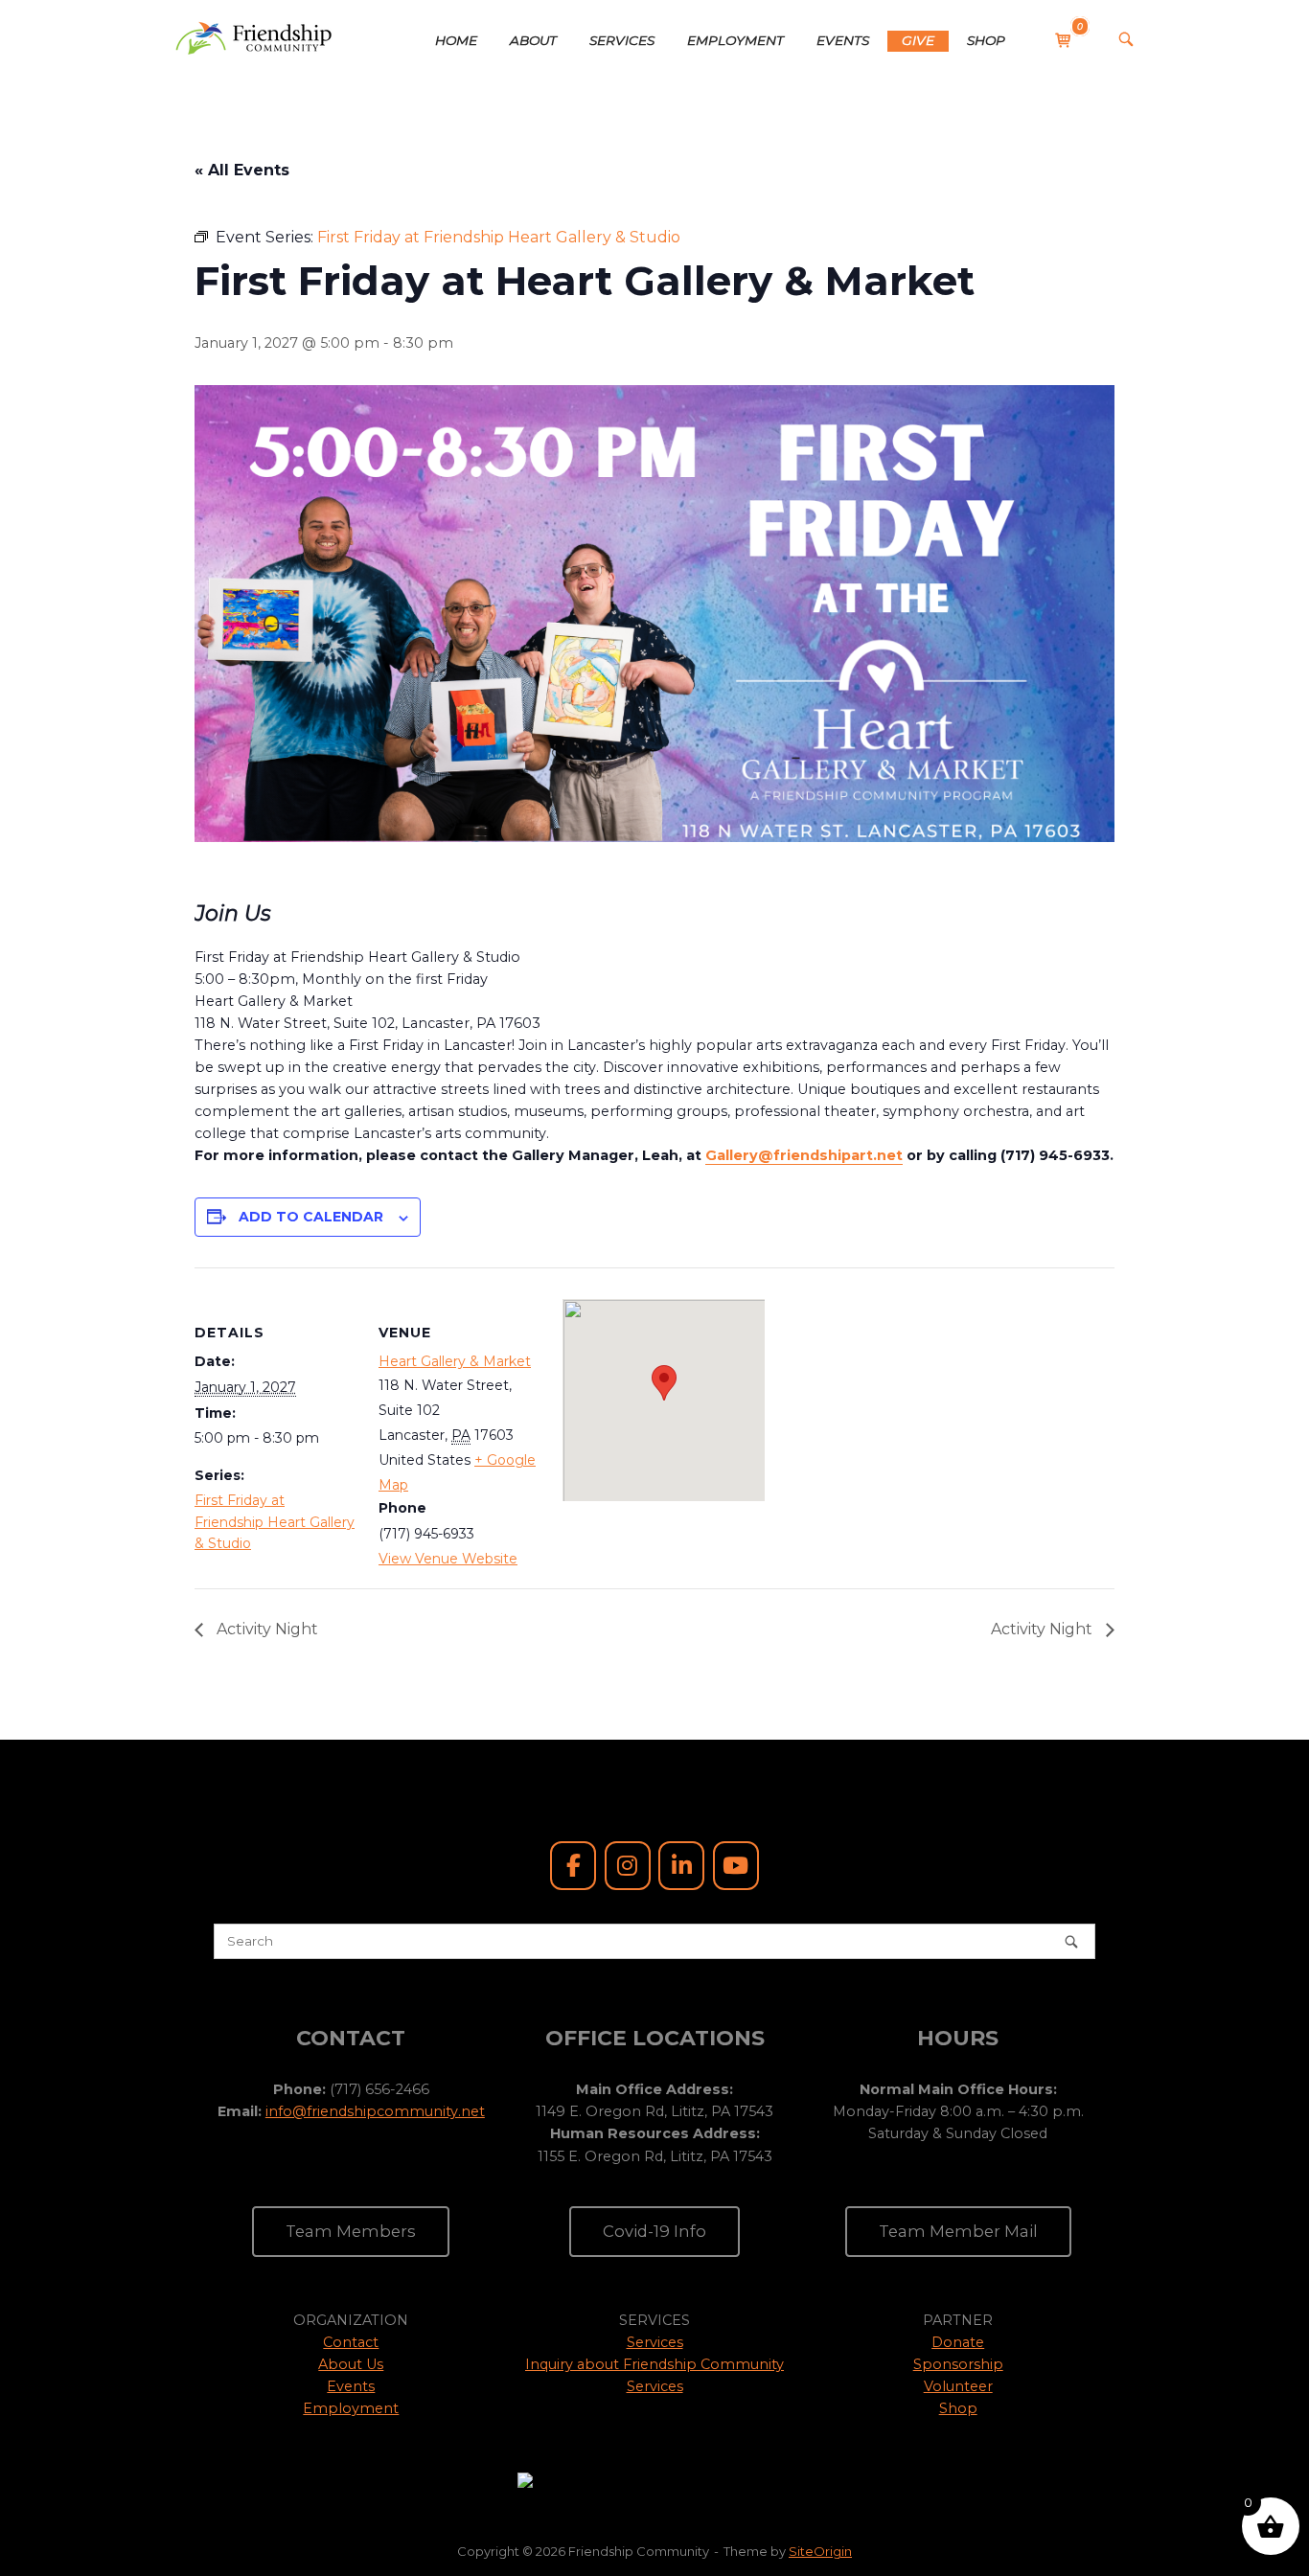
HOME (456, 40)
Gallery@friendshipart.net (804, 1155)
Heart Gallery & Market (455, 1361)
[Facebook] (573, 1866)
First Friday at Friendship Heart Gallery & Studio (275, 1522)
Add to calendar (311, 1217)
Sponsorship (958, 2364)
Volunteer (958, 2386)
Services (655, 2342)
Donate (958, 2342)
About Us (351, 2364)
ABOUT (533, 40)
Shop (958, 2408)
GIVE (918, 40)
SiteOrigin (820, 2551)
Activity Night (265, 1629)
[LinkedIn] (681, 1866)
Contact (351, 2342)
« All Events (242, 170)
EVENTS (843, 40)
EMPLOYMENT (735, 40)
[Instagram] (628, 1866)
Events (351, 2386)
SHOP (986, 40)
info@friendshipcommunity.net (375, 2111)
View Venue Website (448, 1559)
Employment (351, 2408)
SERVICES (622, 40)
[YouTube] (736, 1866)
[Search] (1071, 1941)
